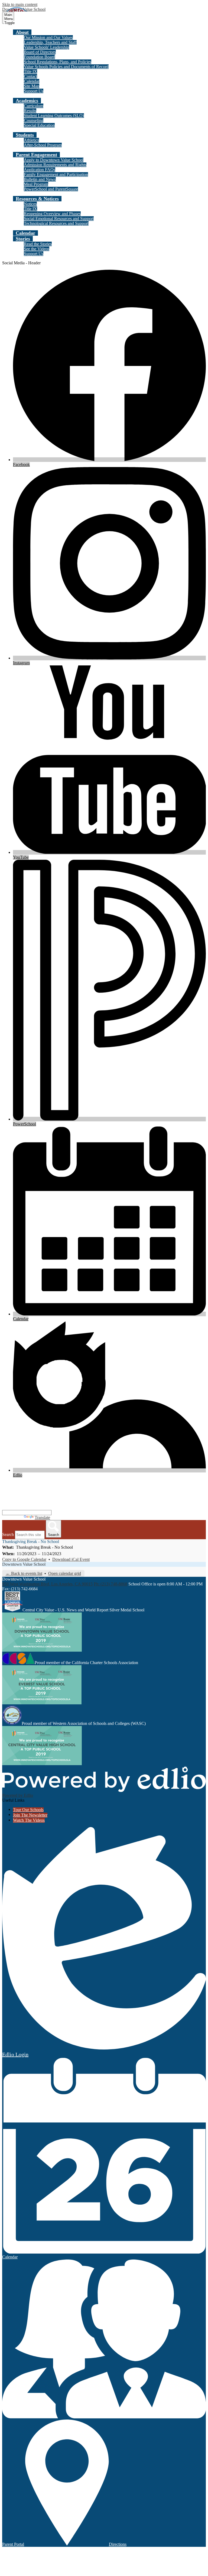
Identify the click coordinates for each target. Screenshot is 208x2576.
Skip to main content (20, 4)
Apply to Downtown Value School (54, 160)
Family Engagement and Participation (56, 174)
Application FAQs (40, 170)
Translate (42, 1517)
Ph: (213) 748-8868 (110, 1584)
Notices (30, 204)
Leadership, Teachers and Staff (50, 42)
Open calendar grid (65, 1573)
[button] (22, 32)
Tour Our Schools (28, 1810)
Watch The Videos (29, 1820)
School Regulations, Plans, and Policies (58, 62)
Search (8, 1534)
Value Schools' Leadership (46, 47)
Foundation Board (39, 57)
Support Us (34, 91)
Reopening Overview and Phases (52, 214)
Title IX (30, 71)
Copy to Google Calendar (24, 1559)
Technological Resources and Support (56, 223)
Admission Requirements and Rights (55, 165)
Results (30, 111)
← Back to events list (24, 1573)
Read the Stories (38, 244)
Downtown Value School (24, 1564)
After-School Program (43, 145)
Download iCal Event (71, 1559)
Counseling (34, 120)
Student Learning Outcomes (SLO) (54, 116)
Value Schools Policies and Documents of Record (66, 67)
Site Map (32, 86)
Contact (30, 76)
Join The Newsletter (30, 1815)
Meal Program (36, 184)
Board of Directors (40, 52)
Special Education (39, 125)
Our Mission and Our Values (48, 37)
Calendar (32, 81)
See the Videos (37, 249)
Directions (118, 2544)
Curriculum (34, 106)
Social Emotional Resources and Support (59, 219)
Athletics (31, 140)
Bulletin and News (40, 179)
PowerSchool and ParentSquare (51, 189)
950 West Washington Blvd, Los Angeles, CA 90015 (47, 1584)
